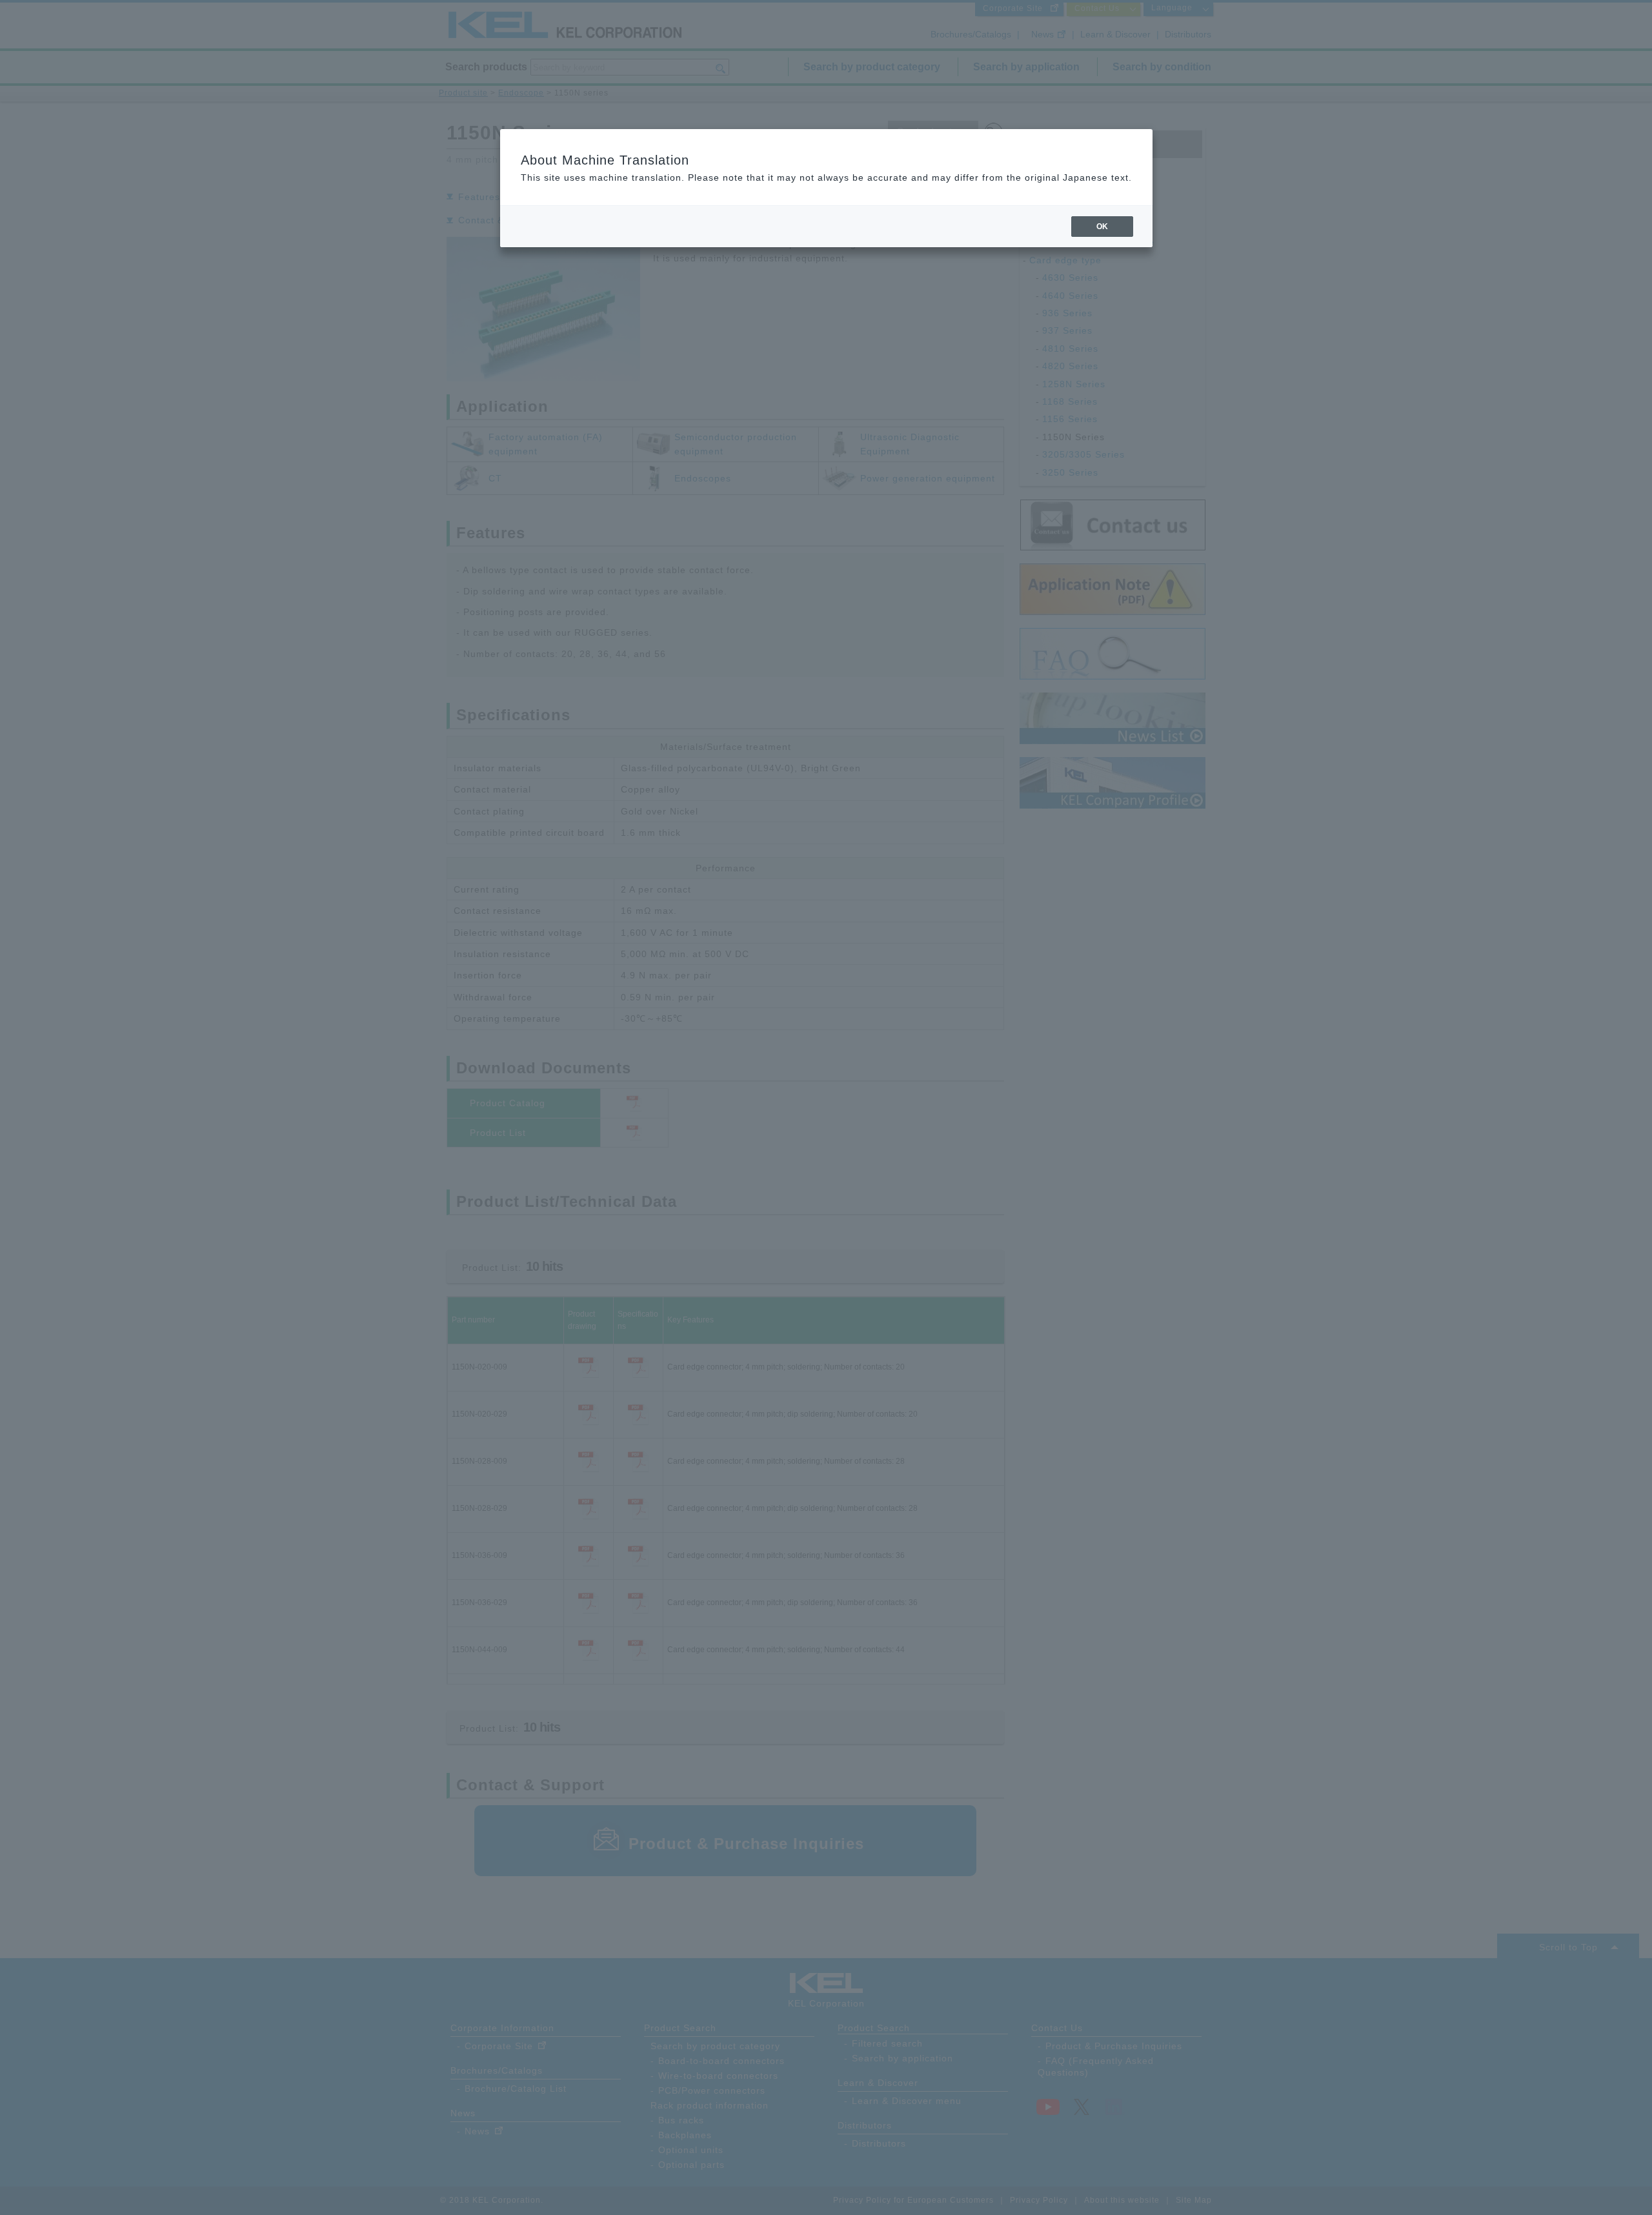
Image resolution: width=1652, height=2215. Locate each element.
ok (1102, 227)
